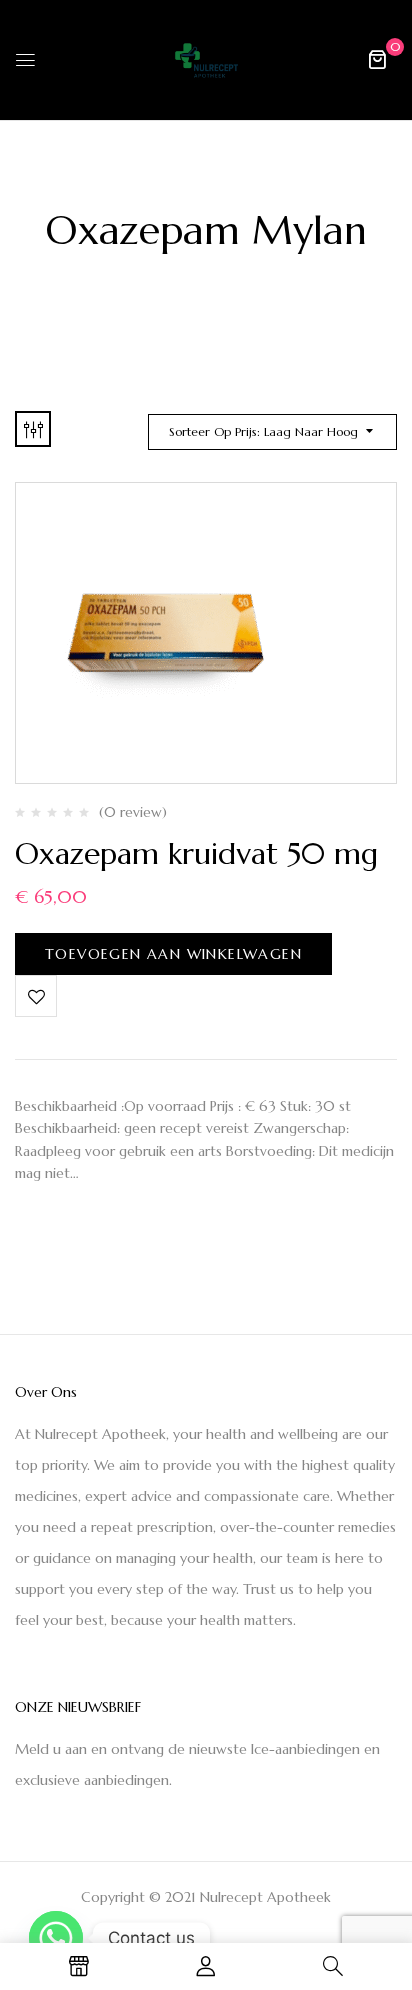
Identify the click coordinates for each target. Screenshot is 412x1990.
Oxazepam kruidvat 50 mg (196, 853)
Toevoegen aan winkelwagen (173, 954)
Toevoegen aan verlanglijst (36, 996)
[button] (377, 59)
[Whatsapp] (56, 1938)
